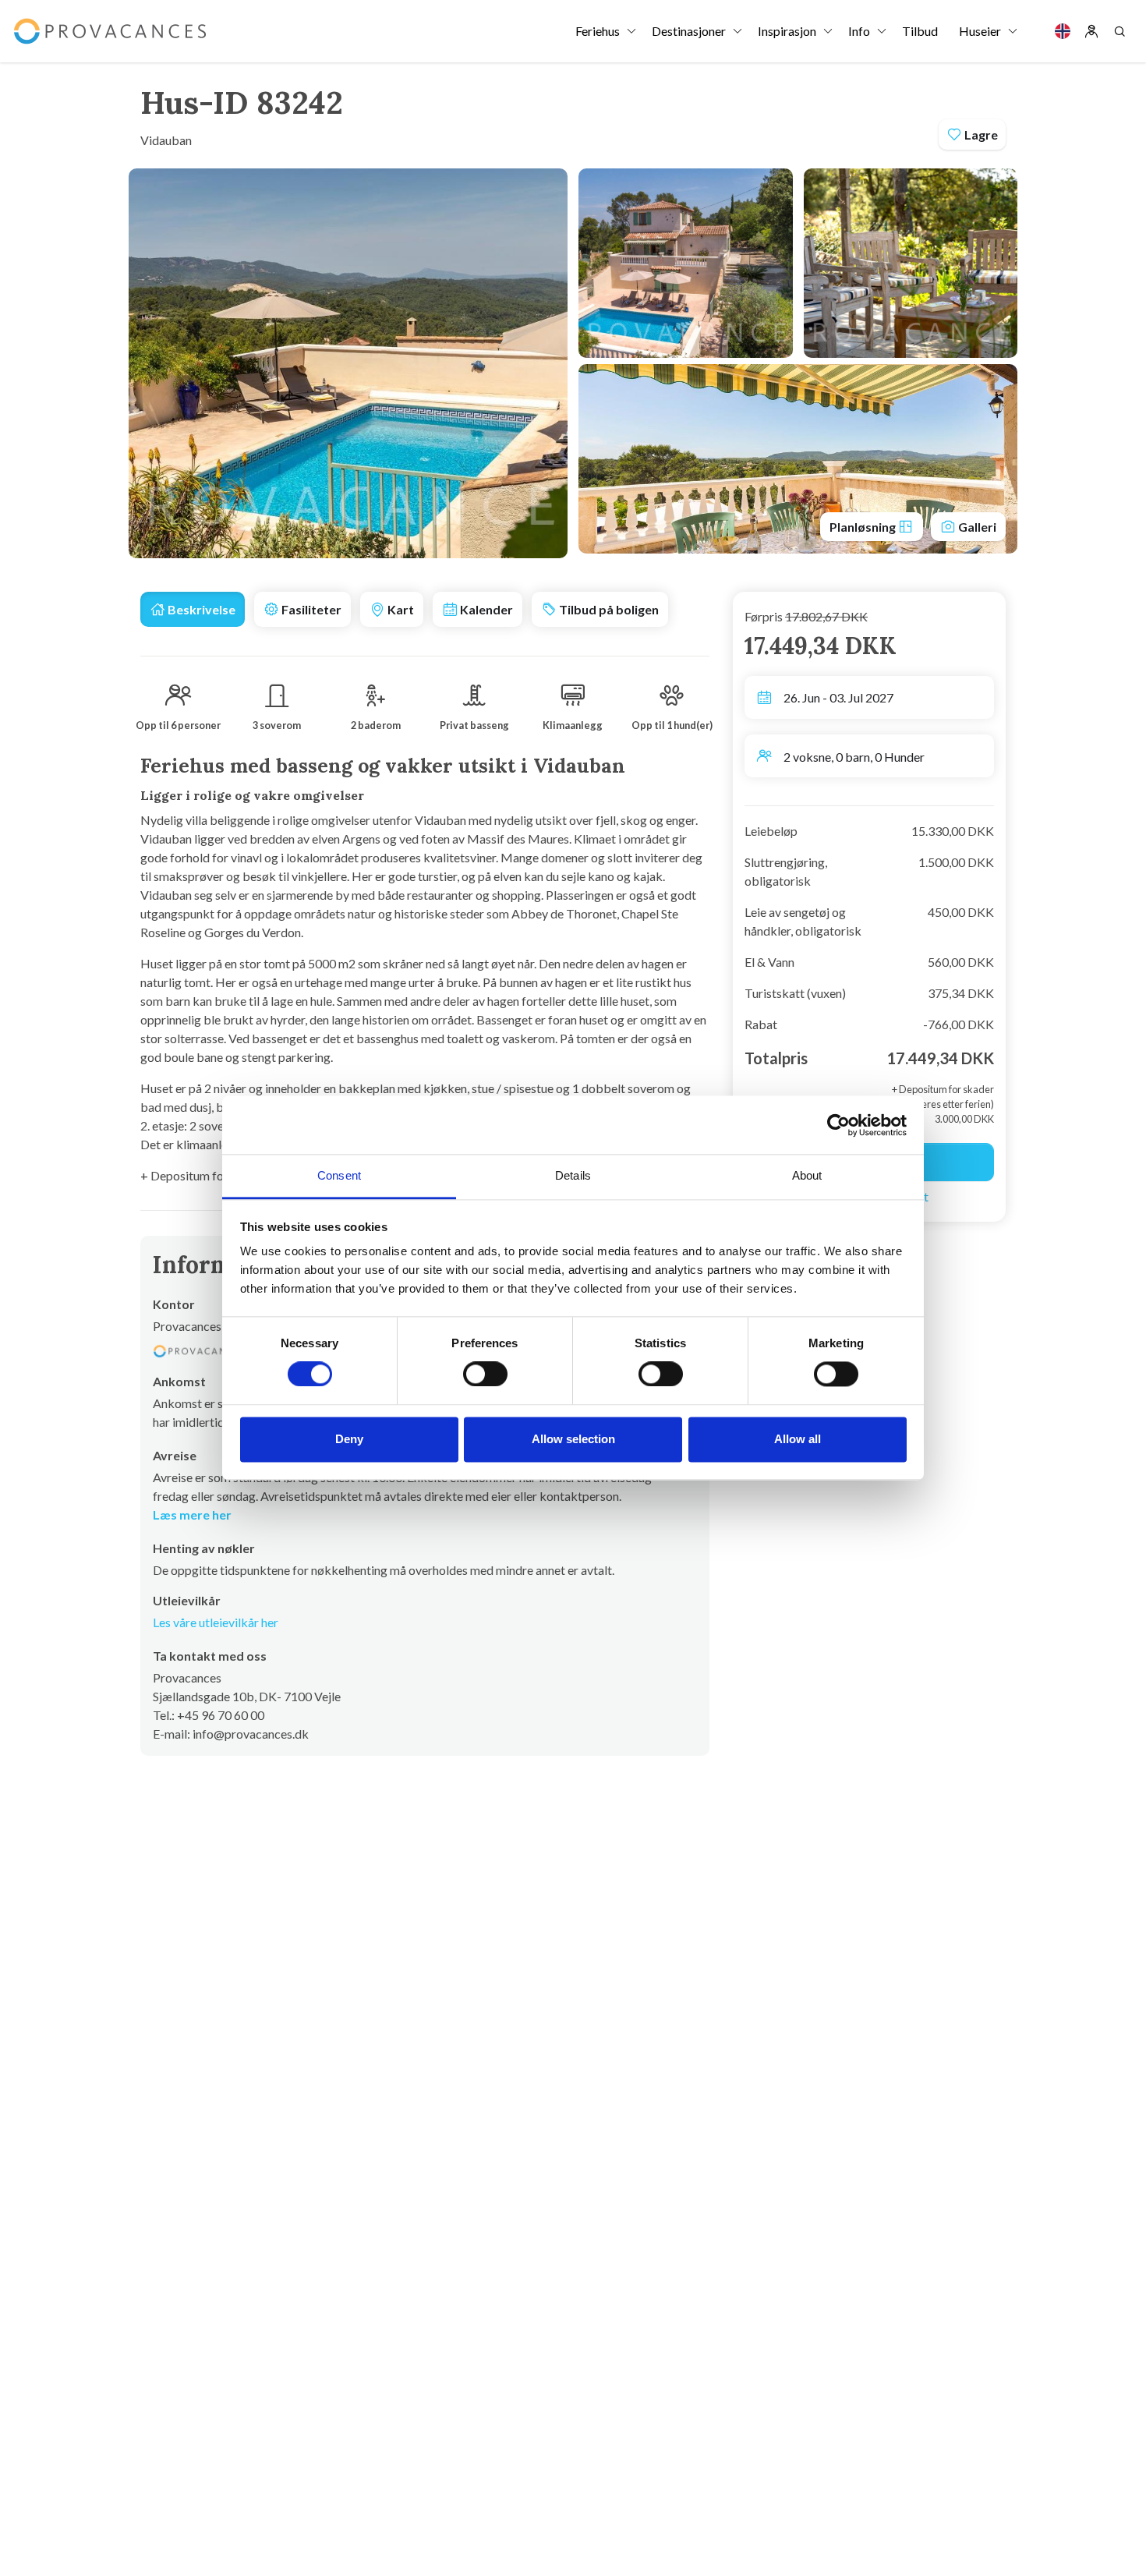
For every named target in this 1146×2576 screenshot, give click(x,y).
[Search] (1119, 31)
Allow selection (573, 1439)
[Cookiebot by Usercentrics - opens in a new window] (838, 1125)
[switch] (485, 1375)
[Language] (1063, 31)
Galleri (976, 527)
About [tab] (807, 1175)
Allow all (798, 1439)
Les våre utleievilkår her (216, 1622)
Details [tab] (573, 1175)
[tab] (193, 609)
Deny (349, 1439)
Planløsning (864, 527)
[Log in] (1091, 31)
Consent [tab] (339, 1175)
